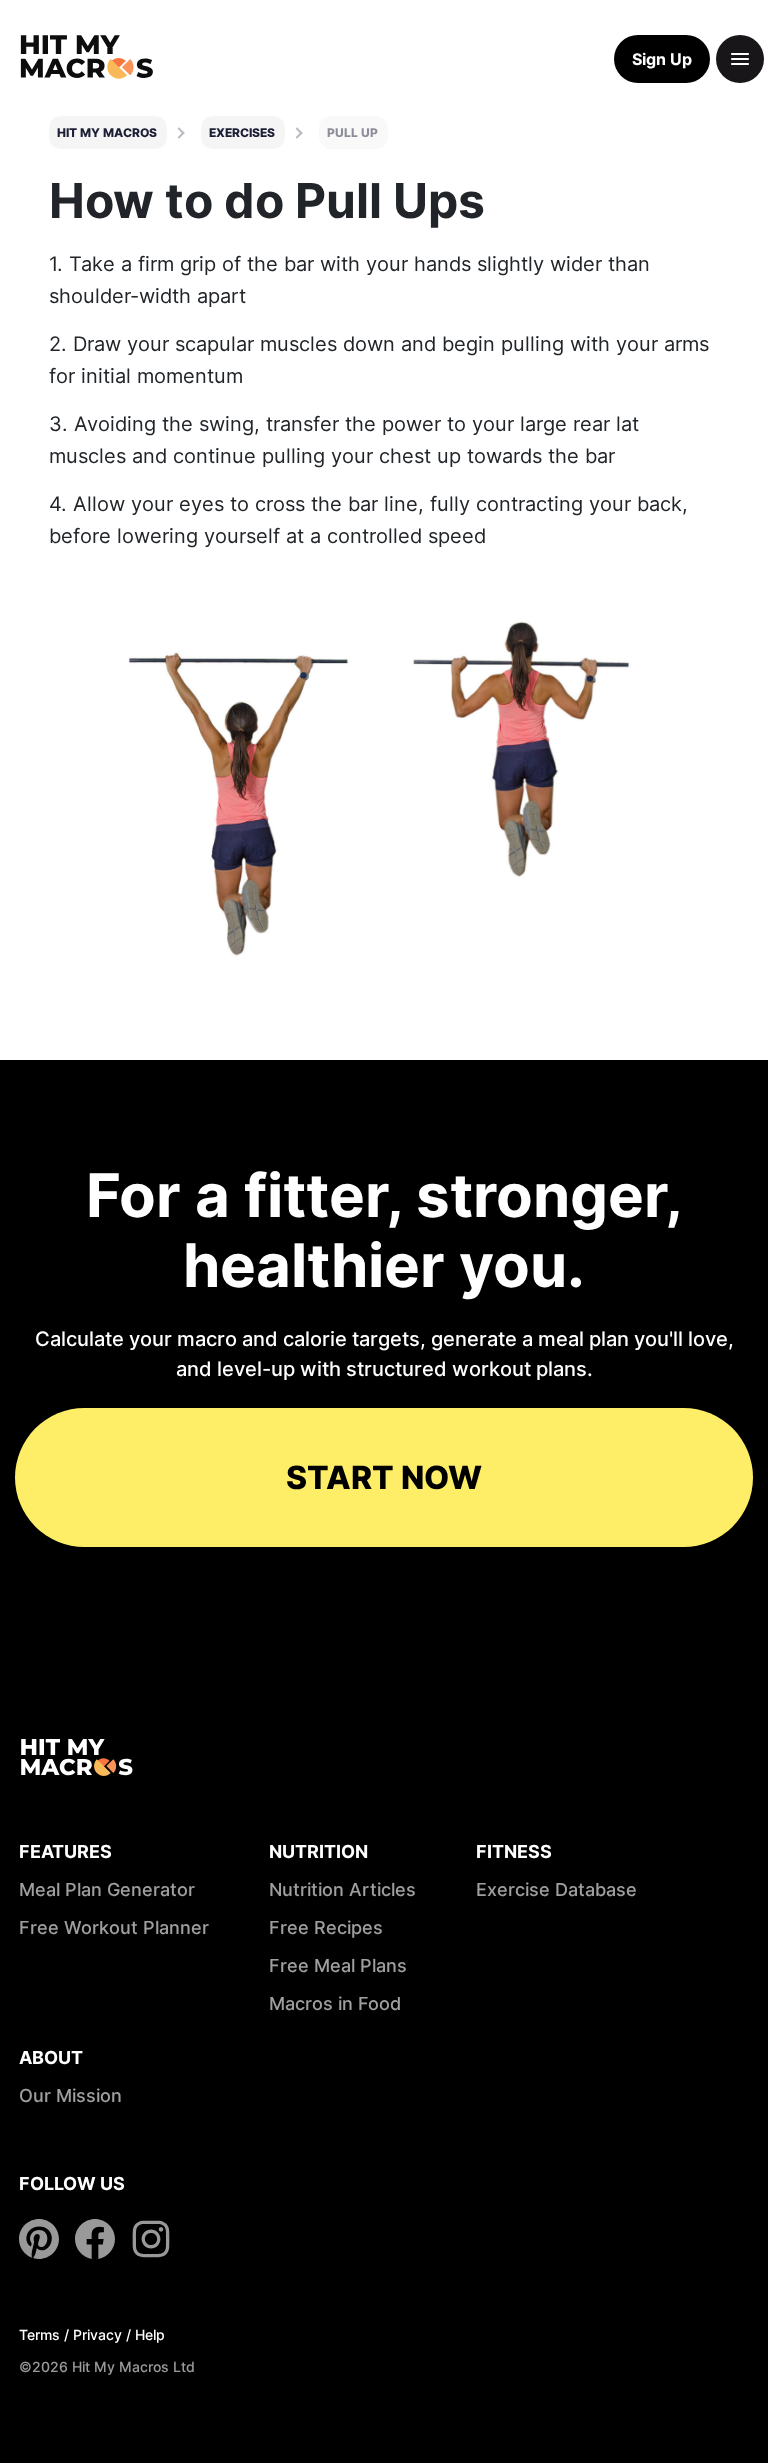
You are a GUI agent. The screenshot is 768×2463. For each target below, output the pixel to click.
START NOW (384, 1477)
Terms (39, 2334)
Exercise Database (556, 1889)
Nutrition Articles (342, 1889)
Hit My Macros (107, 132)
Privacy (97, 2334)
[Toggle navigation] (740, 59)
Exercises (242, 132)
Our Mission (70, 2095)
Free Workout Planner (114, 1927)
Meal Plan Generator (107, 1889)
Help (150, 2334)
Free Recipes (326, 1927)
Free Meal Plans (338, 1965)
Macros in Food (335, 2003)
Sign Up (662, 59)
